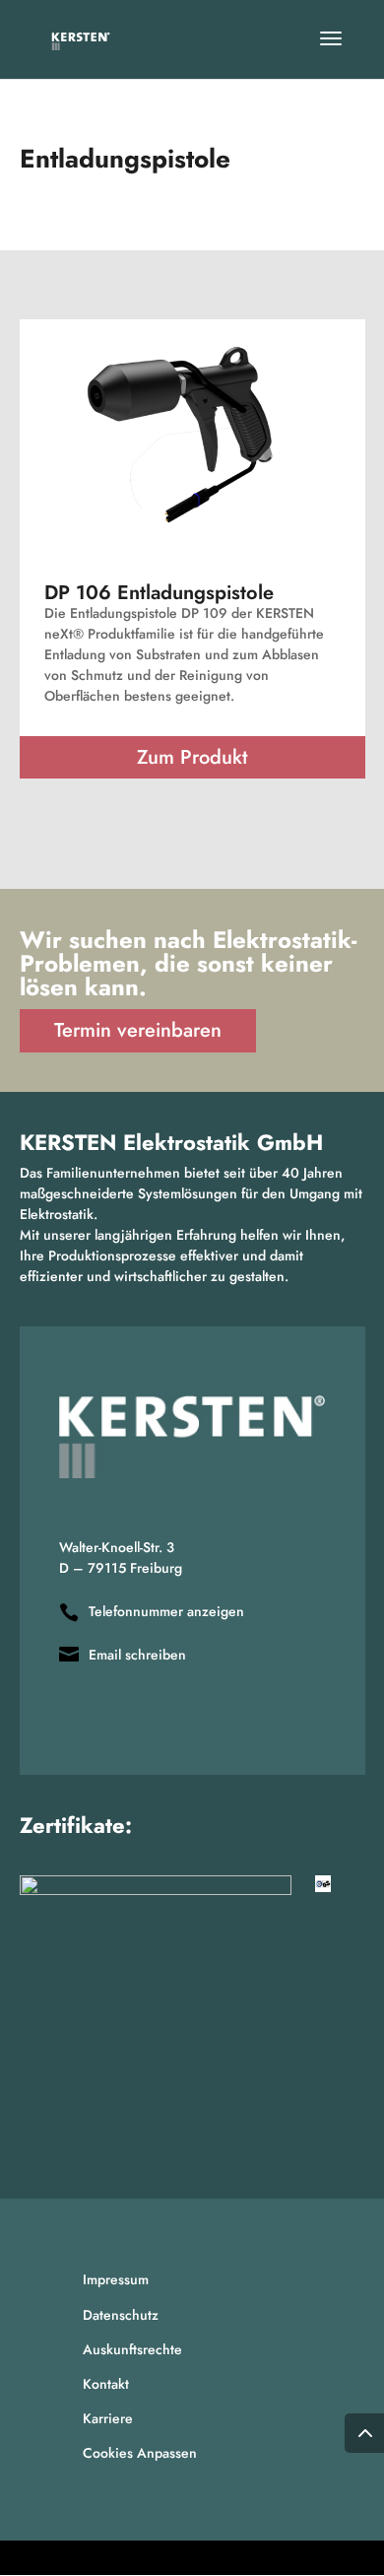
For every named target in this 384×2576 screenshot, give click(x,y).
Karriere (108, 2418)
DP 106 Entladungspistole (159, 593)
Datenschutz (121, 2315)
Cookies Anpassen (140, 2453)
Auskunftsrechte (132, 2349)
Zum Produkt (192, 757)
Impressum (116, 2279)
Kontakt (106, 2384)
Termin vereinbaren (138, 1030)
